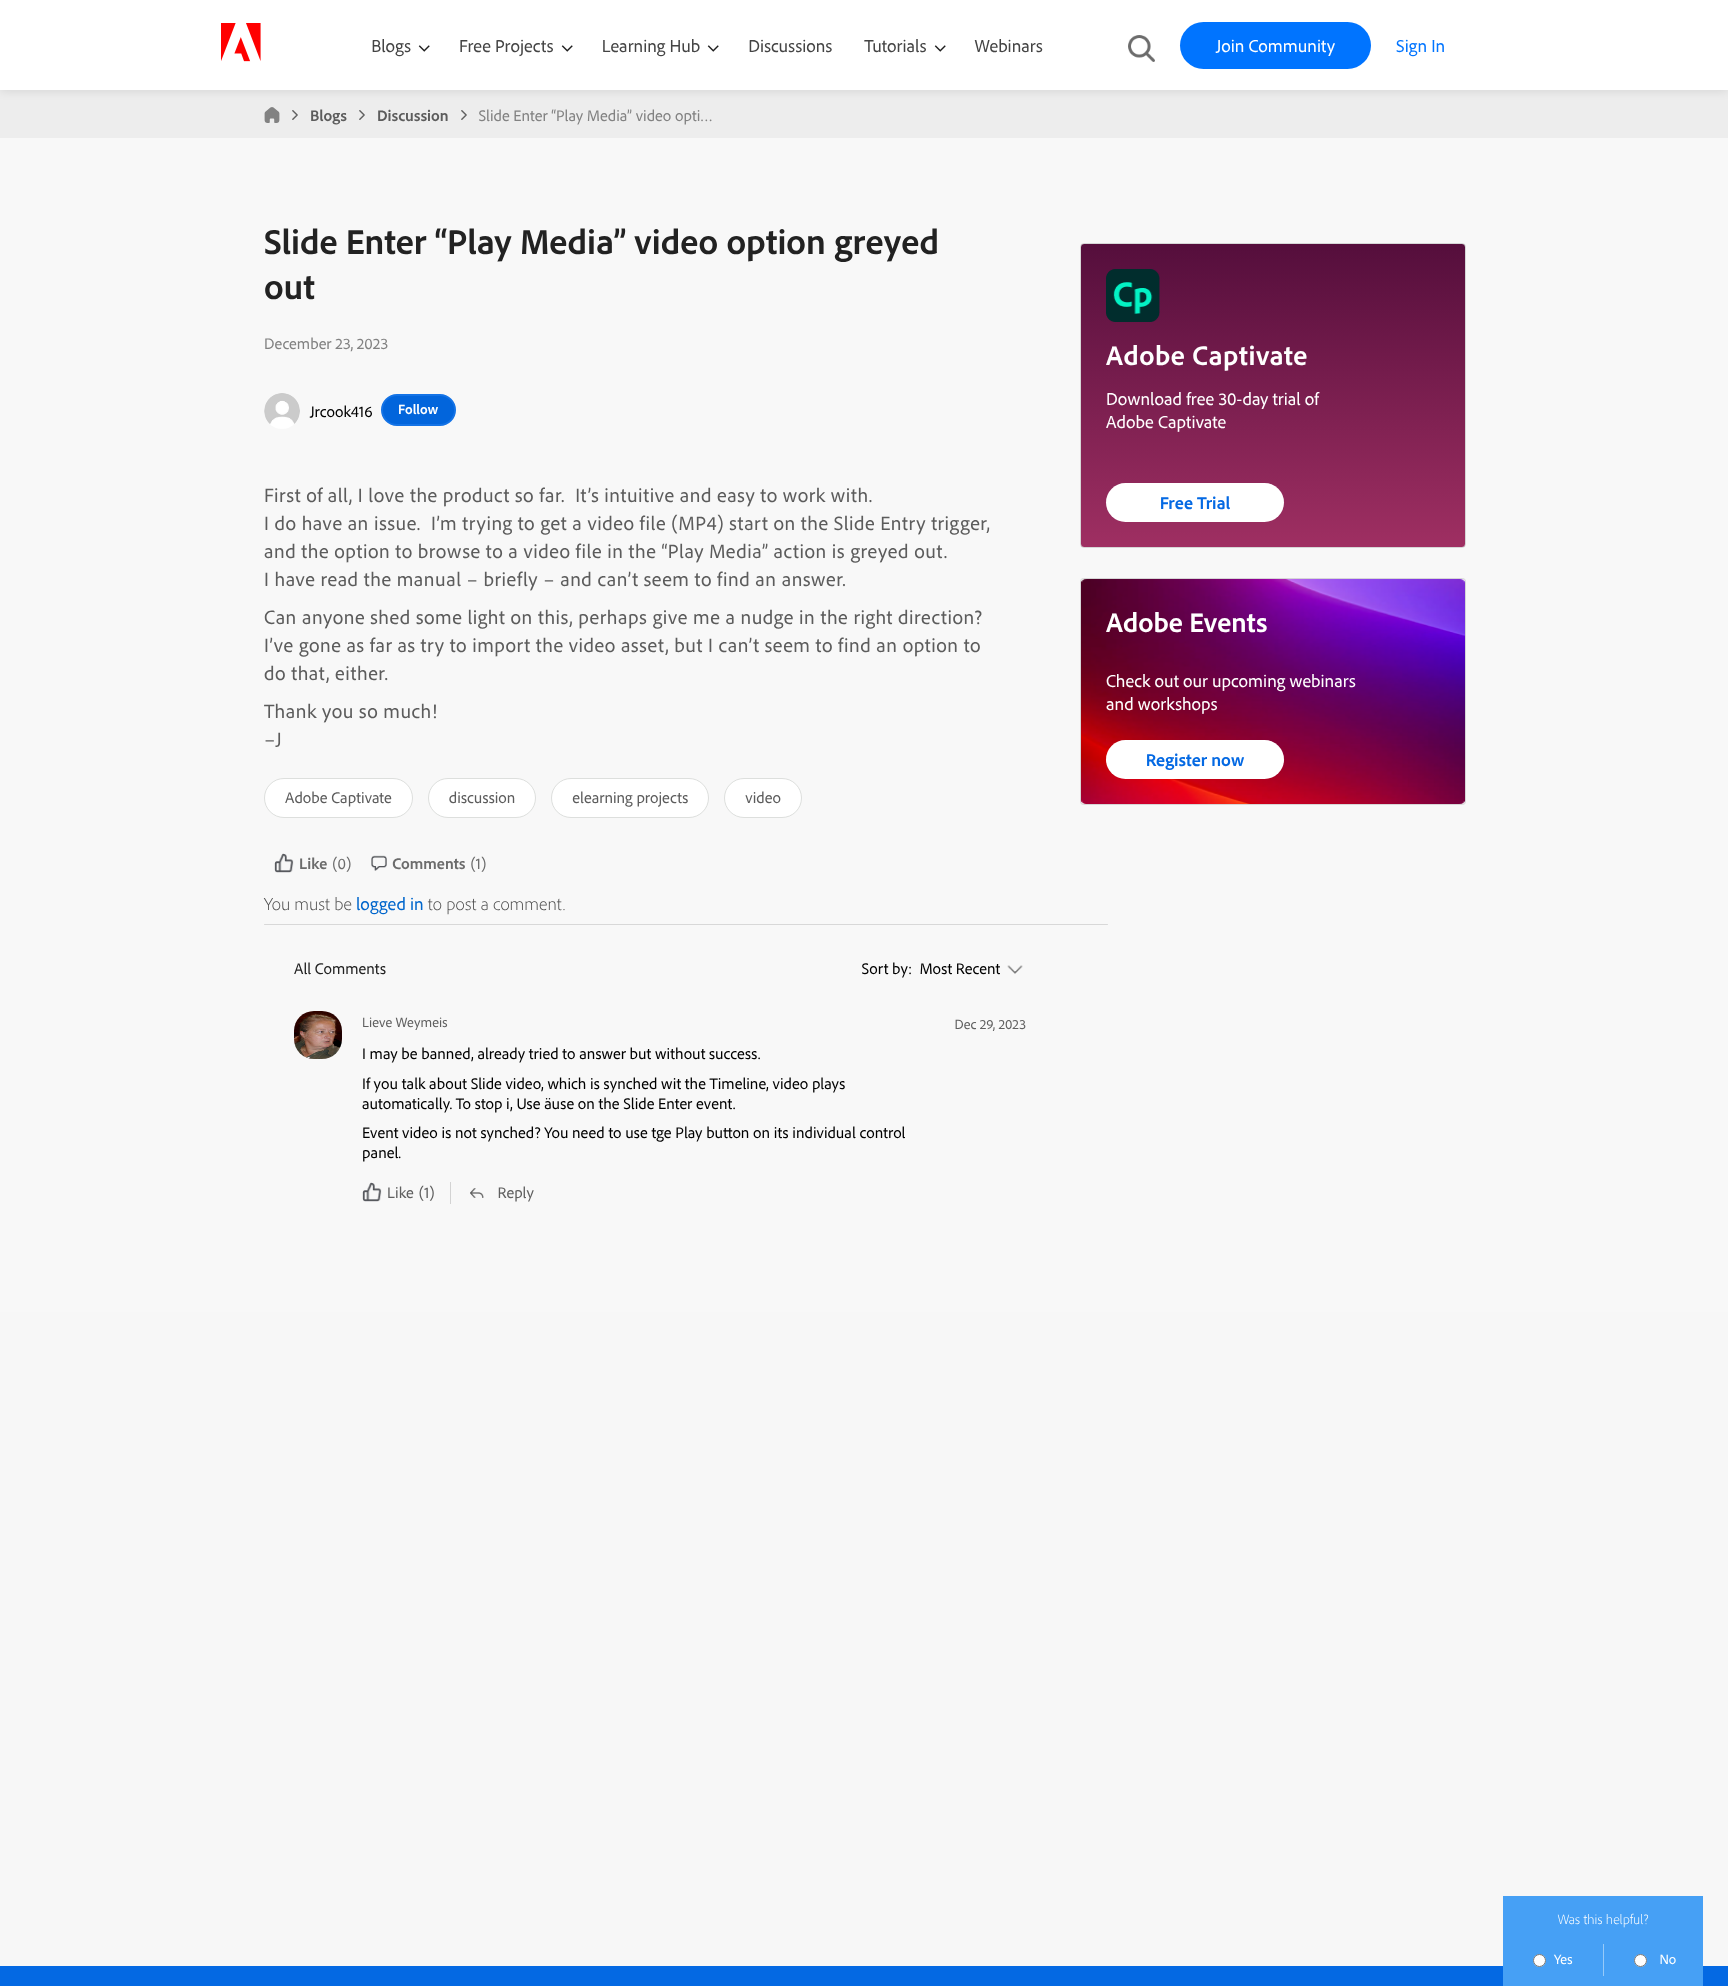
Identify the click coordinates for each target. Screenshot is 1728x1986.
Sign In (1420, 45)
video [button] (763, 797)
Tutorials (897, 45)
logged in (390, 903)
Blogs (391, 45)
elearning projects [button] (630, 797)
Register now (1195, 759)
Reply (516, 1192)
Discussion (413, 115)
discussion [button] (482, 797)
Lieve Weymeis (405, 1022)
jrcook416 (341, 411)
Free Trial (1195, 502)
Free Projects (508, 45)
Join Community (1275, 45)
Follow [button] (418, 409)
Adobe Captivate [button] (338, 797)
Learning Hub (653, 45)
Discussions (790, 45)
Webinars (1009, 45)
